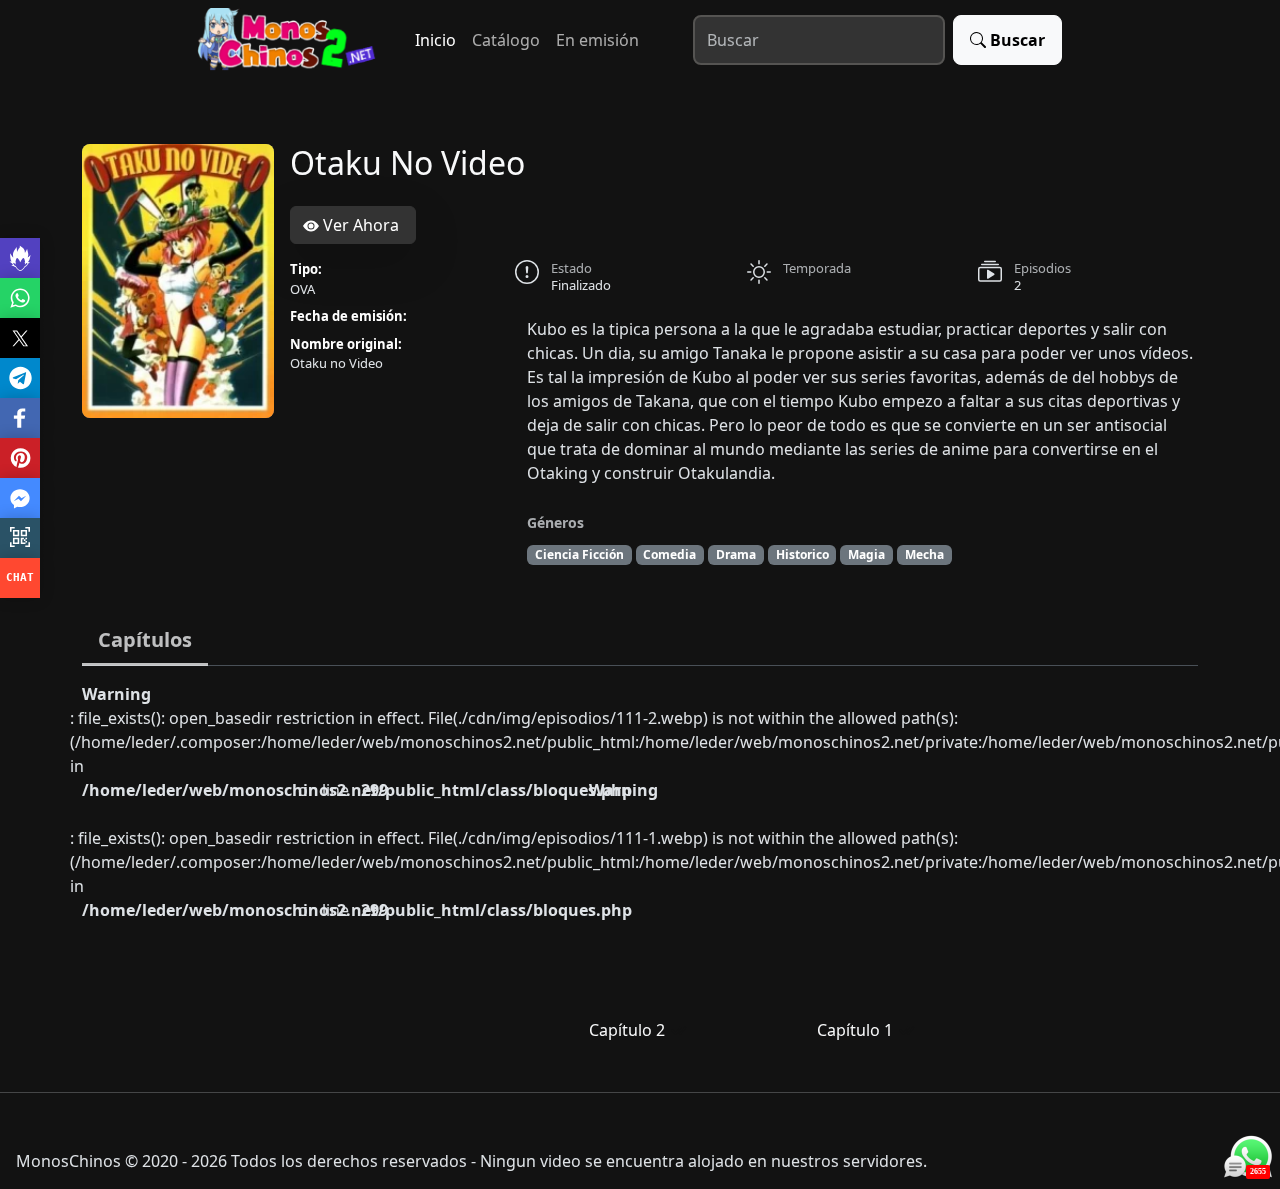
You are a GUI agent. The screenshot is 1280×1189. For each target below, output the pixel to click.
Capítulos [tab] (145, 639)
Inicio (435, 40)
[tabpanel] (640, 871)
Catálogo (506, 40)
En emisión (597, 40)
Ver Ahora (359, 225)
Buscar (1017, 40)
